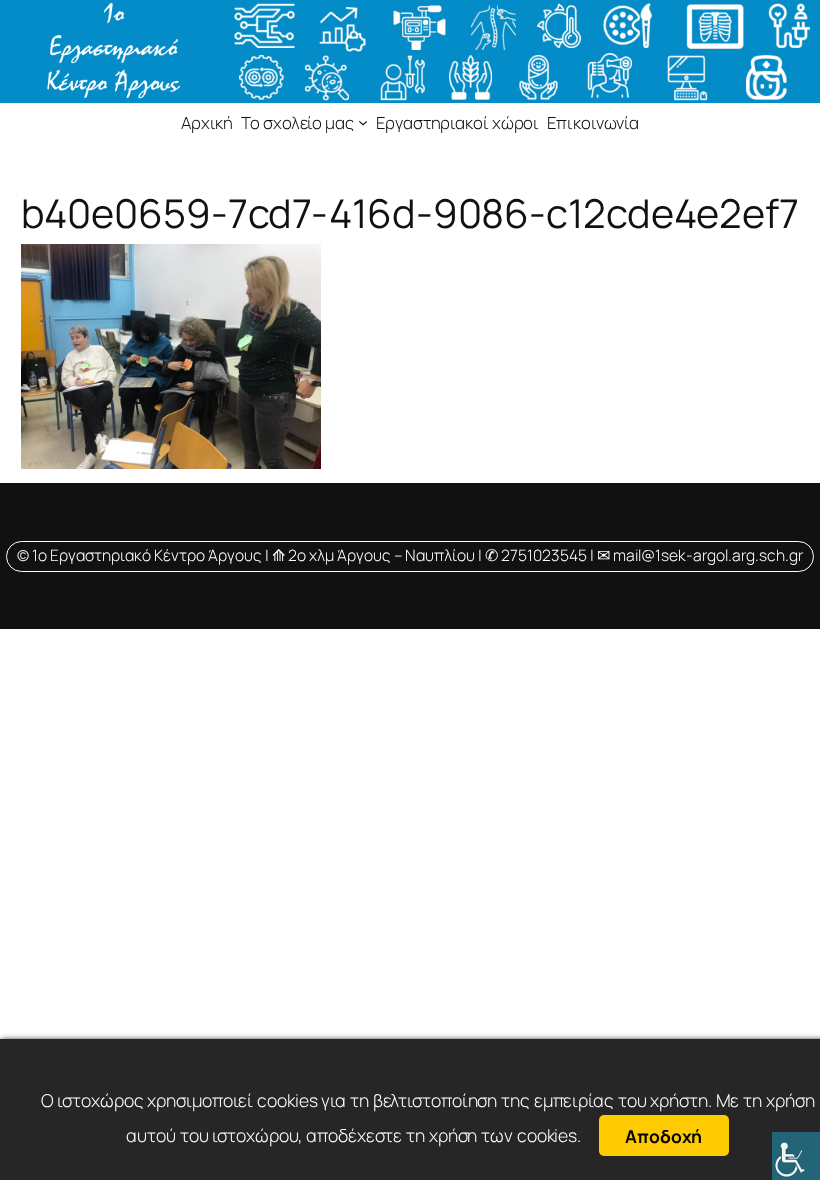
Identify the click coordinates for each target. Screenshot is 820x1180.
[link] (796, 1156)
